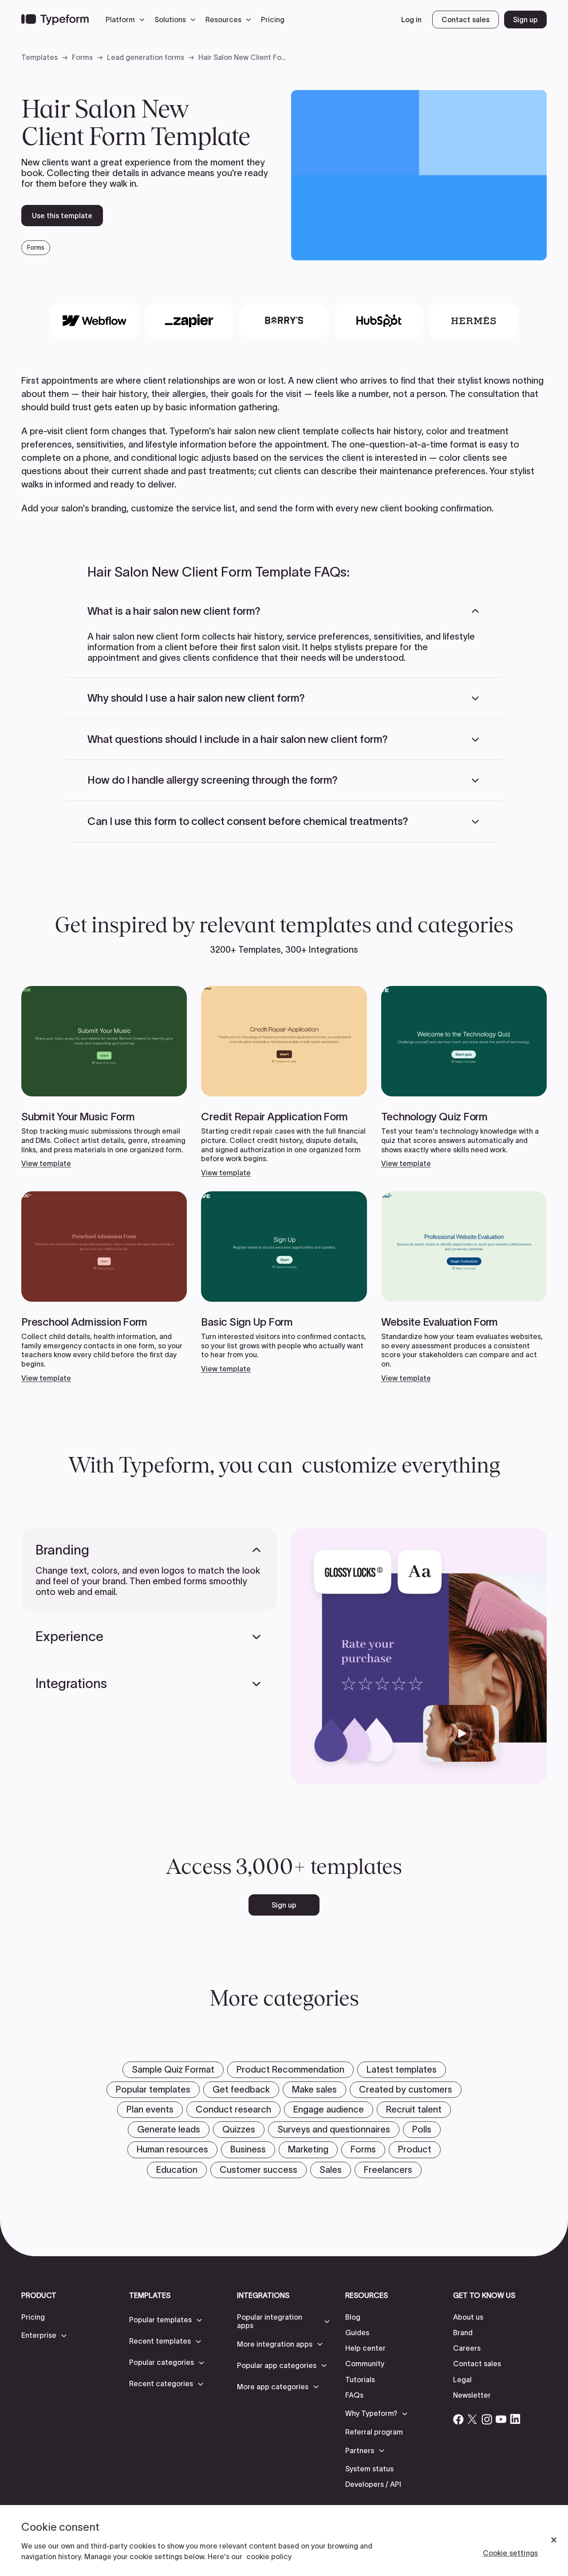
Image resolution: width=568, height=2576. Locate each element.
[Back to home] (55, 20)
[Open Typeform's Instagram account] (487, 2419)
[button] (127, 20)
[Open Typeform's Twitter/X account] (473, 2419)
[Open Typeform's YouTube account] (501, 2419)
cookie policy (269, 2556)
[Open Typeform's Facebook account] (458, 2419)
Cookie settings (510, 2553)
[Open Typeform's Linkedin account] (515, 2419)
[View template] (104, 1077)
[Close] (554, 2540)
